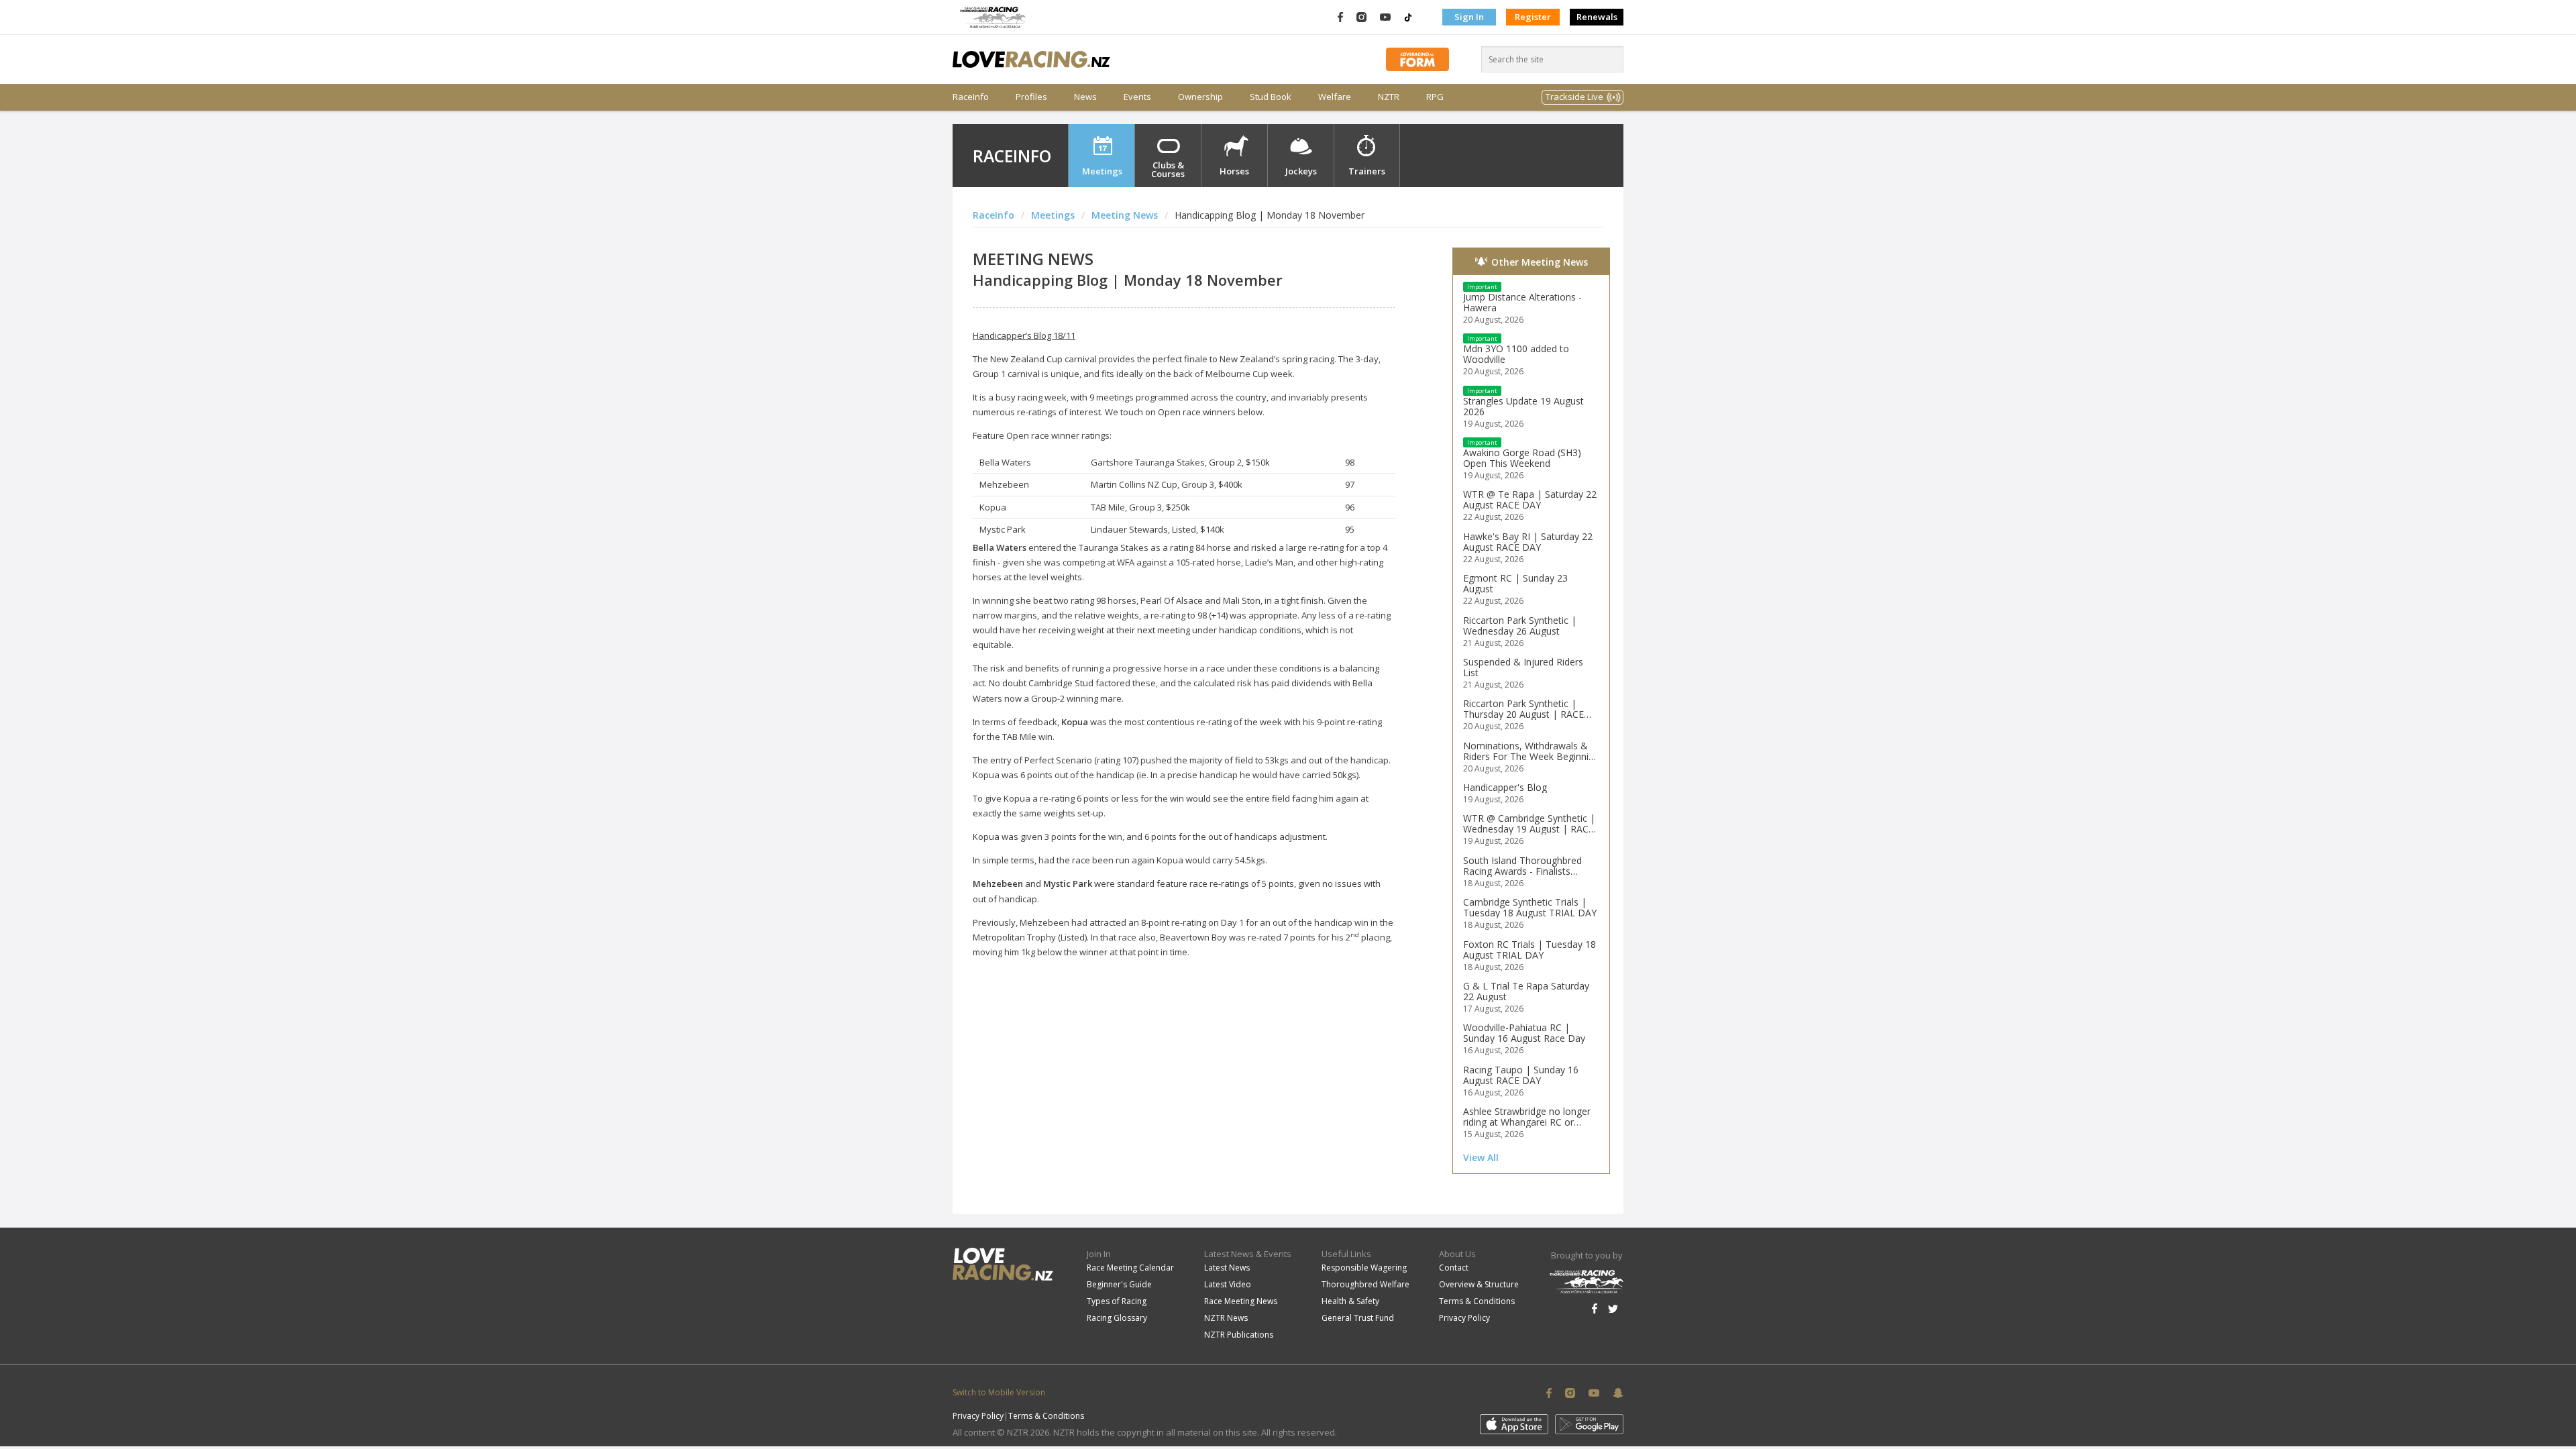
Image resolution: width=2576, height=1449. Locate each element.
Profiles (1031, 97)
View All (1481, 1158)
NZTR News (1226, 1318)
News (1085, 97)
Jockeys (1301, 171)
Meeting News (1125, 215)
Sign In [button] (1469, 17)
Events (1137, 97)
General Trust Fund (1358, 1318)
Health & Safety (1350, 1301)
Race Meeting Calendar (1130, 1268)
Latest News (1227, 1268)
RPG (1435, 97)
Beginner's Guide (1119, 1284)
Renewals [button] (1597, 17)
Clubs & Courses (1168, 169)
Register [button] (1533, 17)
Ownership (1200, 97)
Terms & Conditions (1477, 1301)
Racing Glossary (1117, 1318)
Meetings (1102, 171)
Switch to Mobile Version (999, 1392)
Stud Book (1271, 97)
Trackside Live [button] (1574, 97)
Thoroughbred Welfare (1365, 1284)
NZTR (1389, 97)
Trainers (1367, 171)
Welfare (1335, 97)
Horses (1234, 171)
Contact (1454, 1268)
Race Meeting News (1241, 1301)
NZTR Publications (1239, 1335)
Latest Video (1228, 1284)
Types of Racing (1117, 1301)
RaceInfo (971, 97)
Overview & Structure (1479, 1284)
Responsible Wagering (1364, 1268)
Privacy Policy (1464, 1318)
